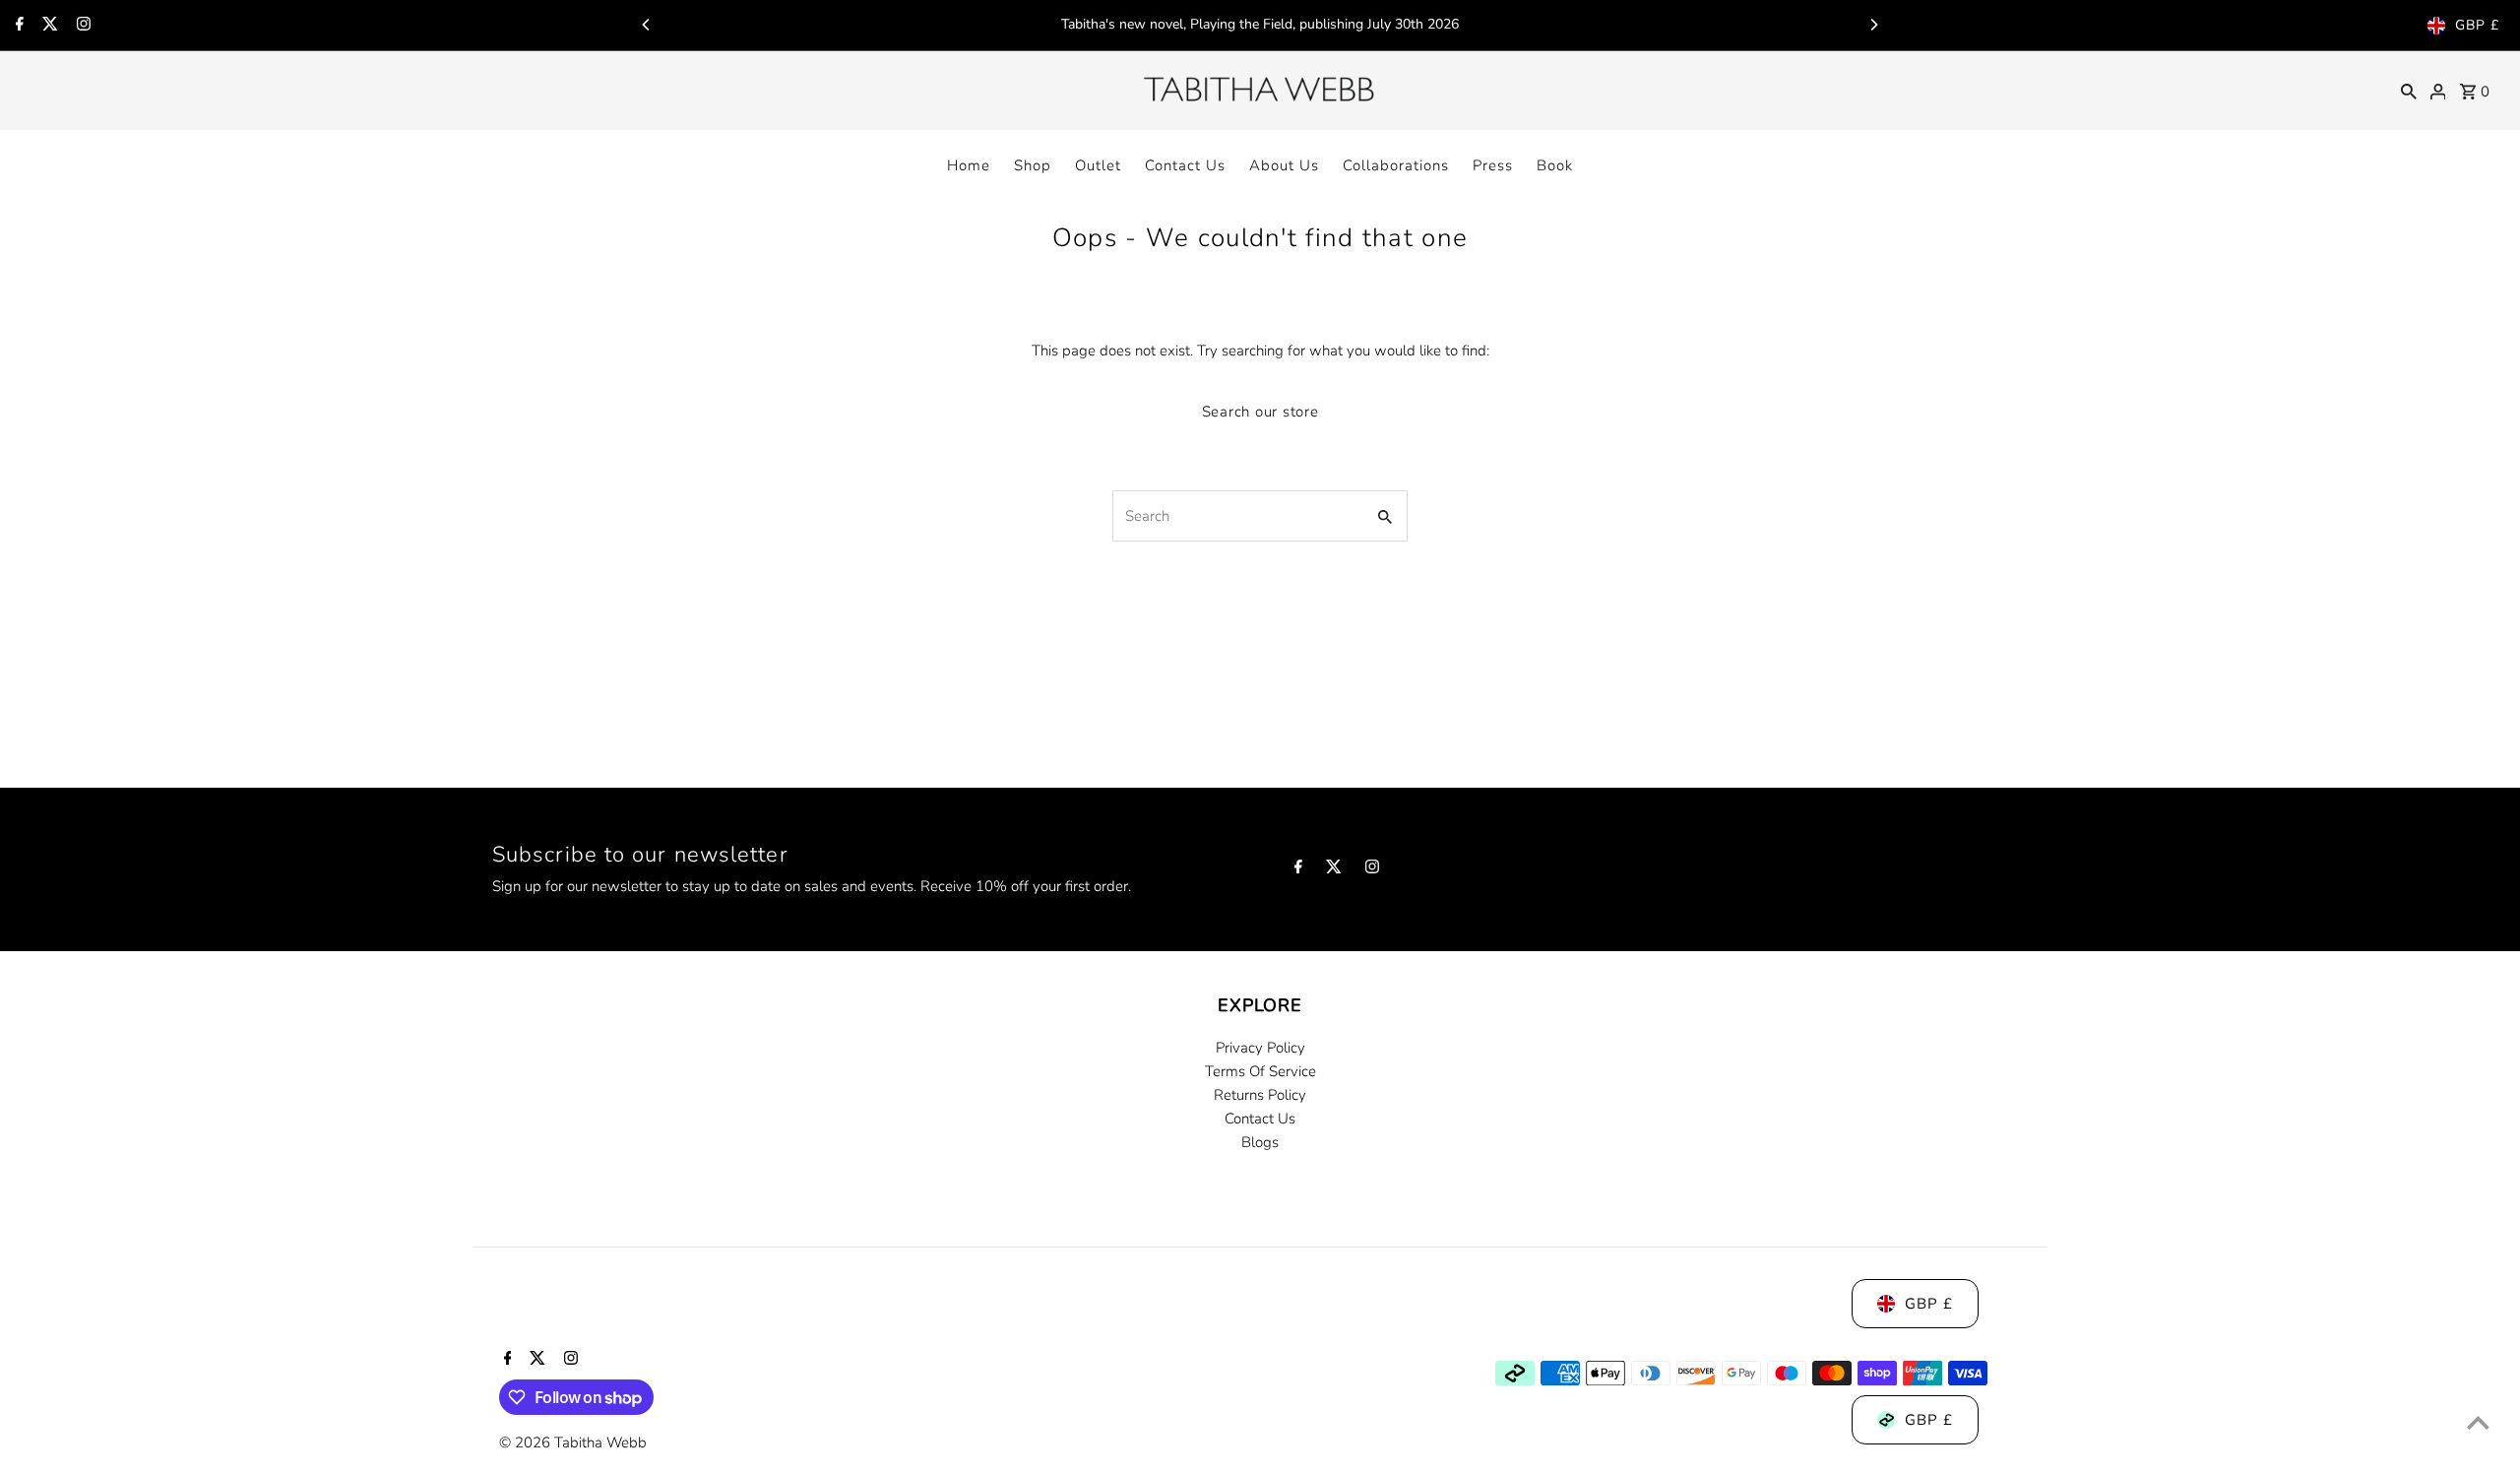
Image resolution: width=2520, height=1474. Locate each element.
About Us (1284, 165)
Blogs (1260, 1142)
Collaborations (1396, 165)
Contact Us (1185, 165)
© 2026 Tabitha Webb (573, 1442)
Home (969, 165)
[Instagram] (81, 26)
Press (1493, 165)
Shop (1033, 165)
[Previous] (647, 25)
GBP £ (2477, 25)
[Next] (1873, 25)
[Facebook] (17, 26)
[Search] (2409, 91)
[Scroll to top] (2478, 1422)
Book (1555, 165)
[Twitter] (48, 26)
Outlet (1098, 165)
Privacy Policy (1260, 1048)
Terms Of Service (1260, 1071)
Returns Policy (1260, 1095)
